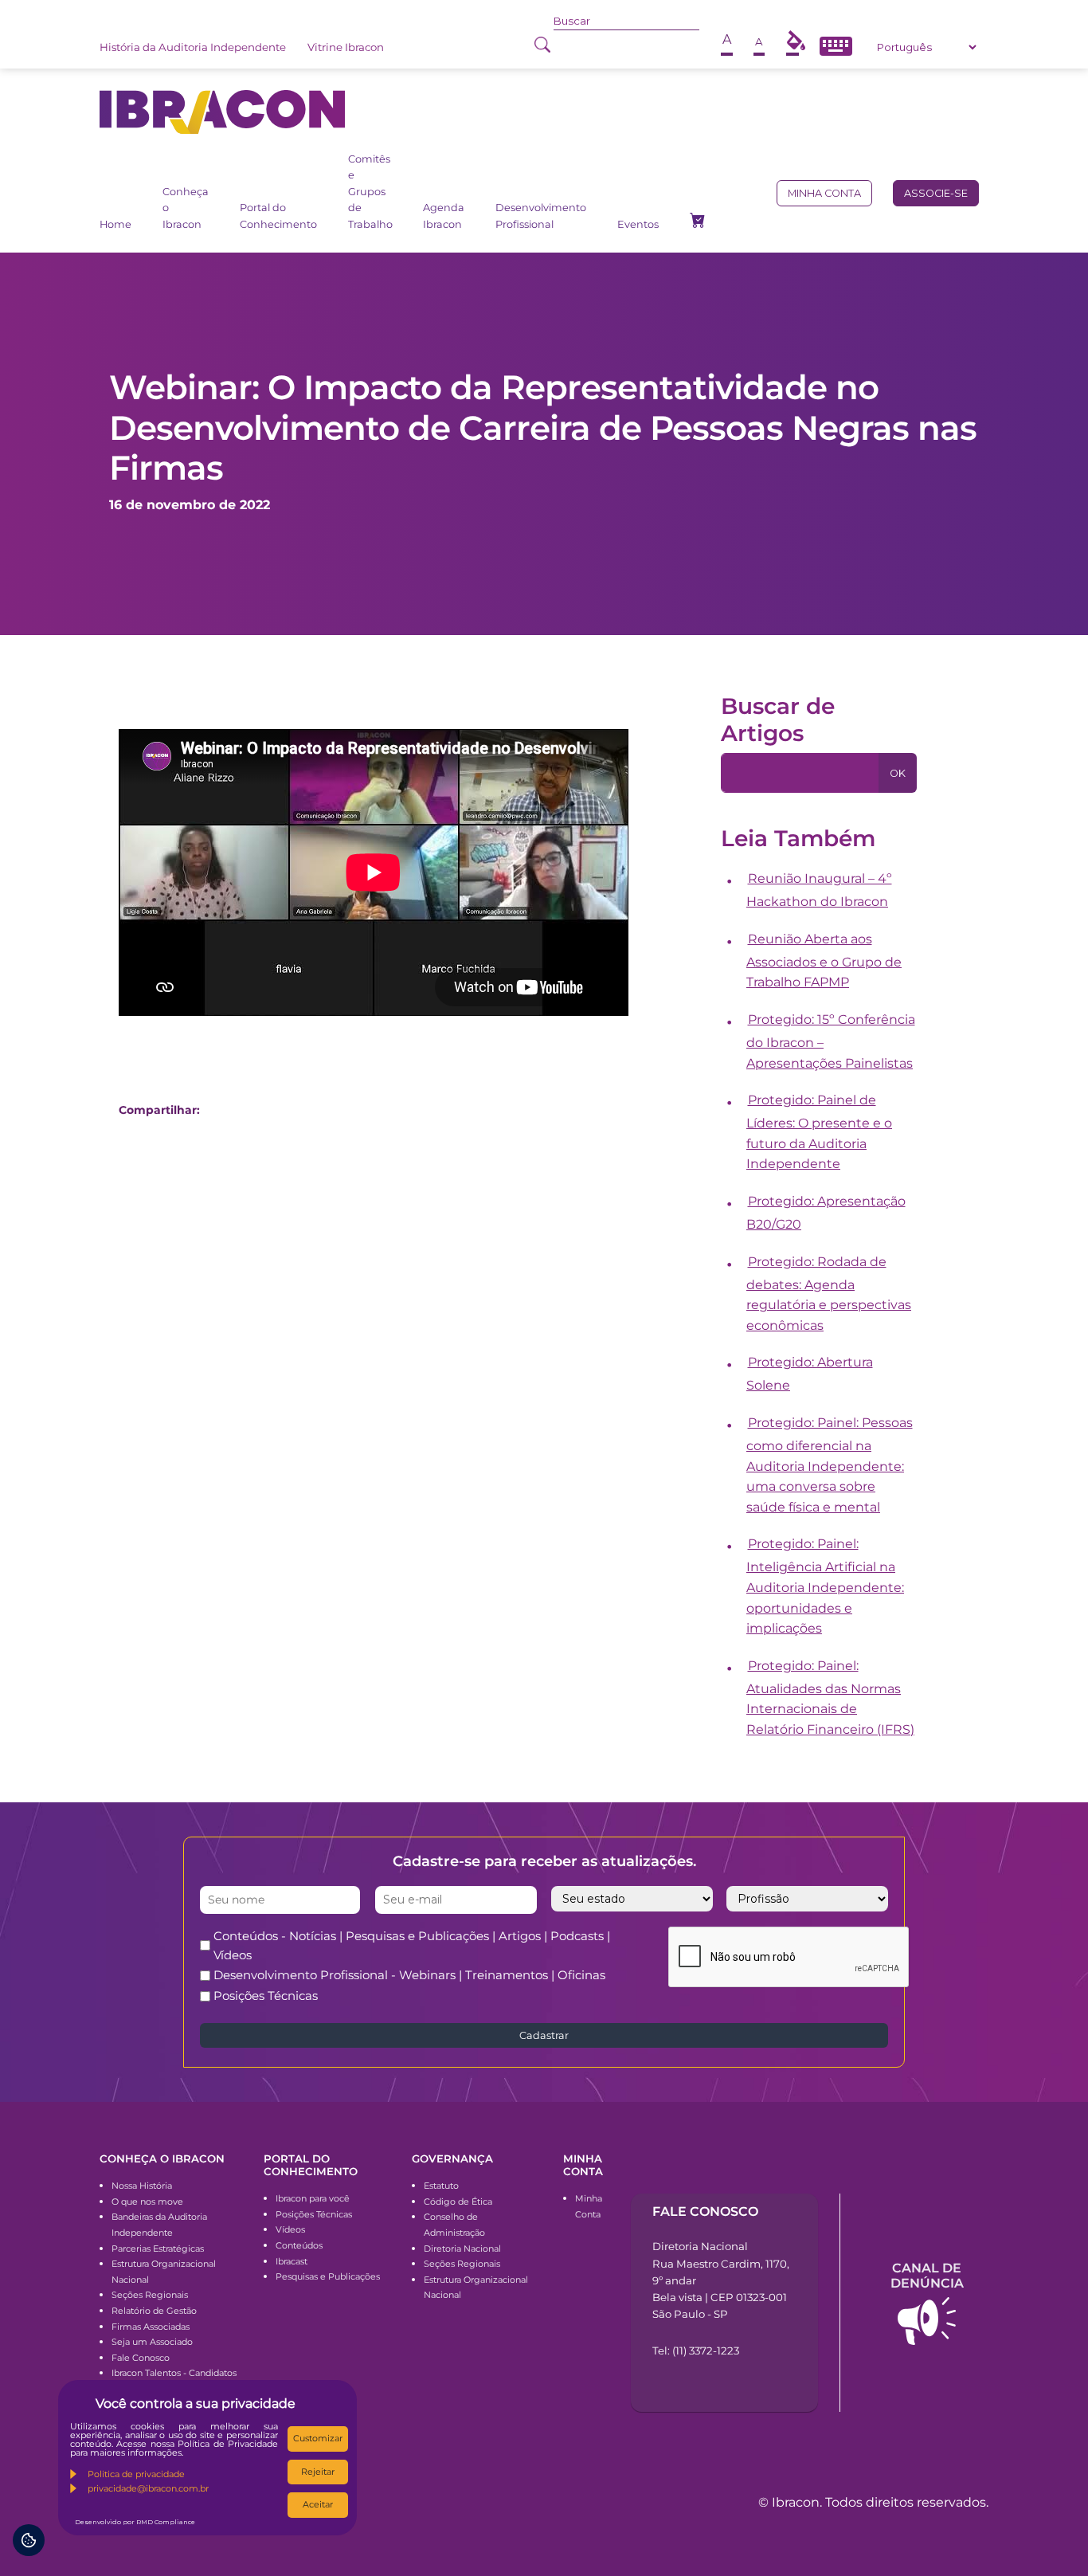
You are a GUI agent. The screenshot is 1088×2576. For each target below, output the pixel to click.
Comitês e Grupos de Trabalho (370, 192)
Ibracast (292, 2261)
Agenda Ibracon (444, 216)
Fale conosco (705, 2211)
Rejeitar (318, 2472)
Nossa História (142, 2186)
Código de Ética (458, 2202)
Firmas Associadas (151, 2327)
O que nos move (147, 2202)
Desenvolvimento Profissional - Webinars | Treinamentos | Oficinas (409, 1975)
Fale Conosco (141, 2358)
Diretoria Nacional (462, 2249)
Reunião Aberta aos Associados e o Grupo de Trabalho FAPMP (824, 961)
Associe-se (936, 193)
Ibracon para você (313, 2198)
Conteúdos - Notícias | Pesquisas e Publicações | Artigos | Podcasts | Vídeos (412, 1945)
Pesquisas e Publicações (328, 2276)
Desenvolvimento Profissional (541, 216)
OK (898, 773)
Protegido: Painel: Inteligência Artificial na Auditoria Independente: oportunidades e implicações (825, 1586)
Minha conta (824, 193)
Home (115, 224)
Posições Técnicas (266, 1996)
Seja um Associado (152, 2342)
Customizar (318, 2438)
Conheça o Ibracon (186, 208)
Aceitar (318, 2504)
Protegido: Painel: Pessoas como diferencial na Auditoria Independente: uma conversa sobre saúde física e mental (830, 1465)
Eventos (638, 224)
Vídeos (290, 2229)
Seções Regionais (150, 2295)
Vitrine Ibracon (346, 47)
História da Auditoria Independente (193, 47)
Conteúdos (299, 2245)
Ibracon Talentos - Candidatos (174, 2373)
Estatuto (441, 2186)
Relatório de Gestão (154, 2311)
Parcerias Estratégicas (158, 2249)
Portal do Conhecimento (278, 216)
